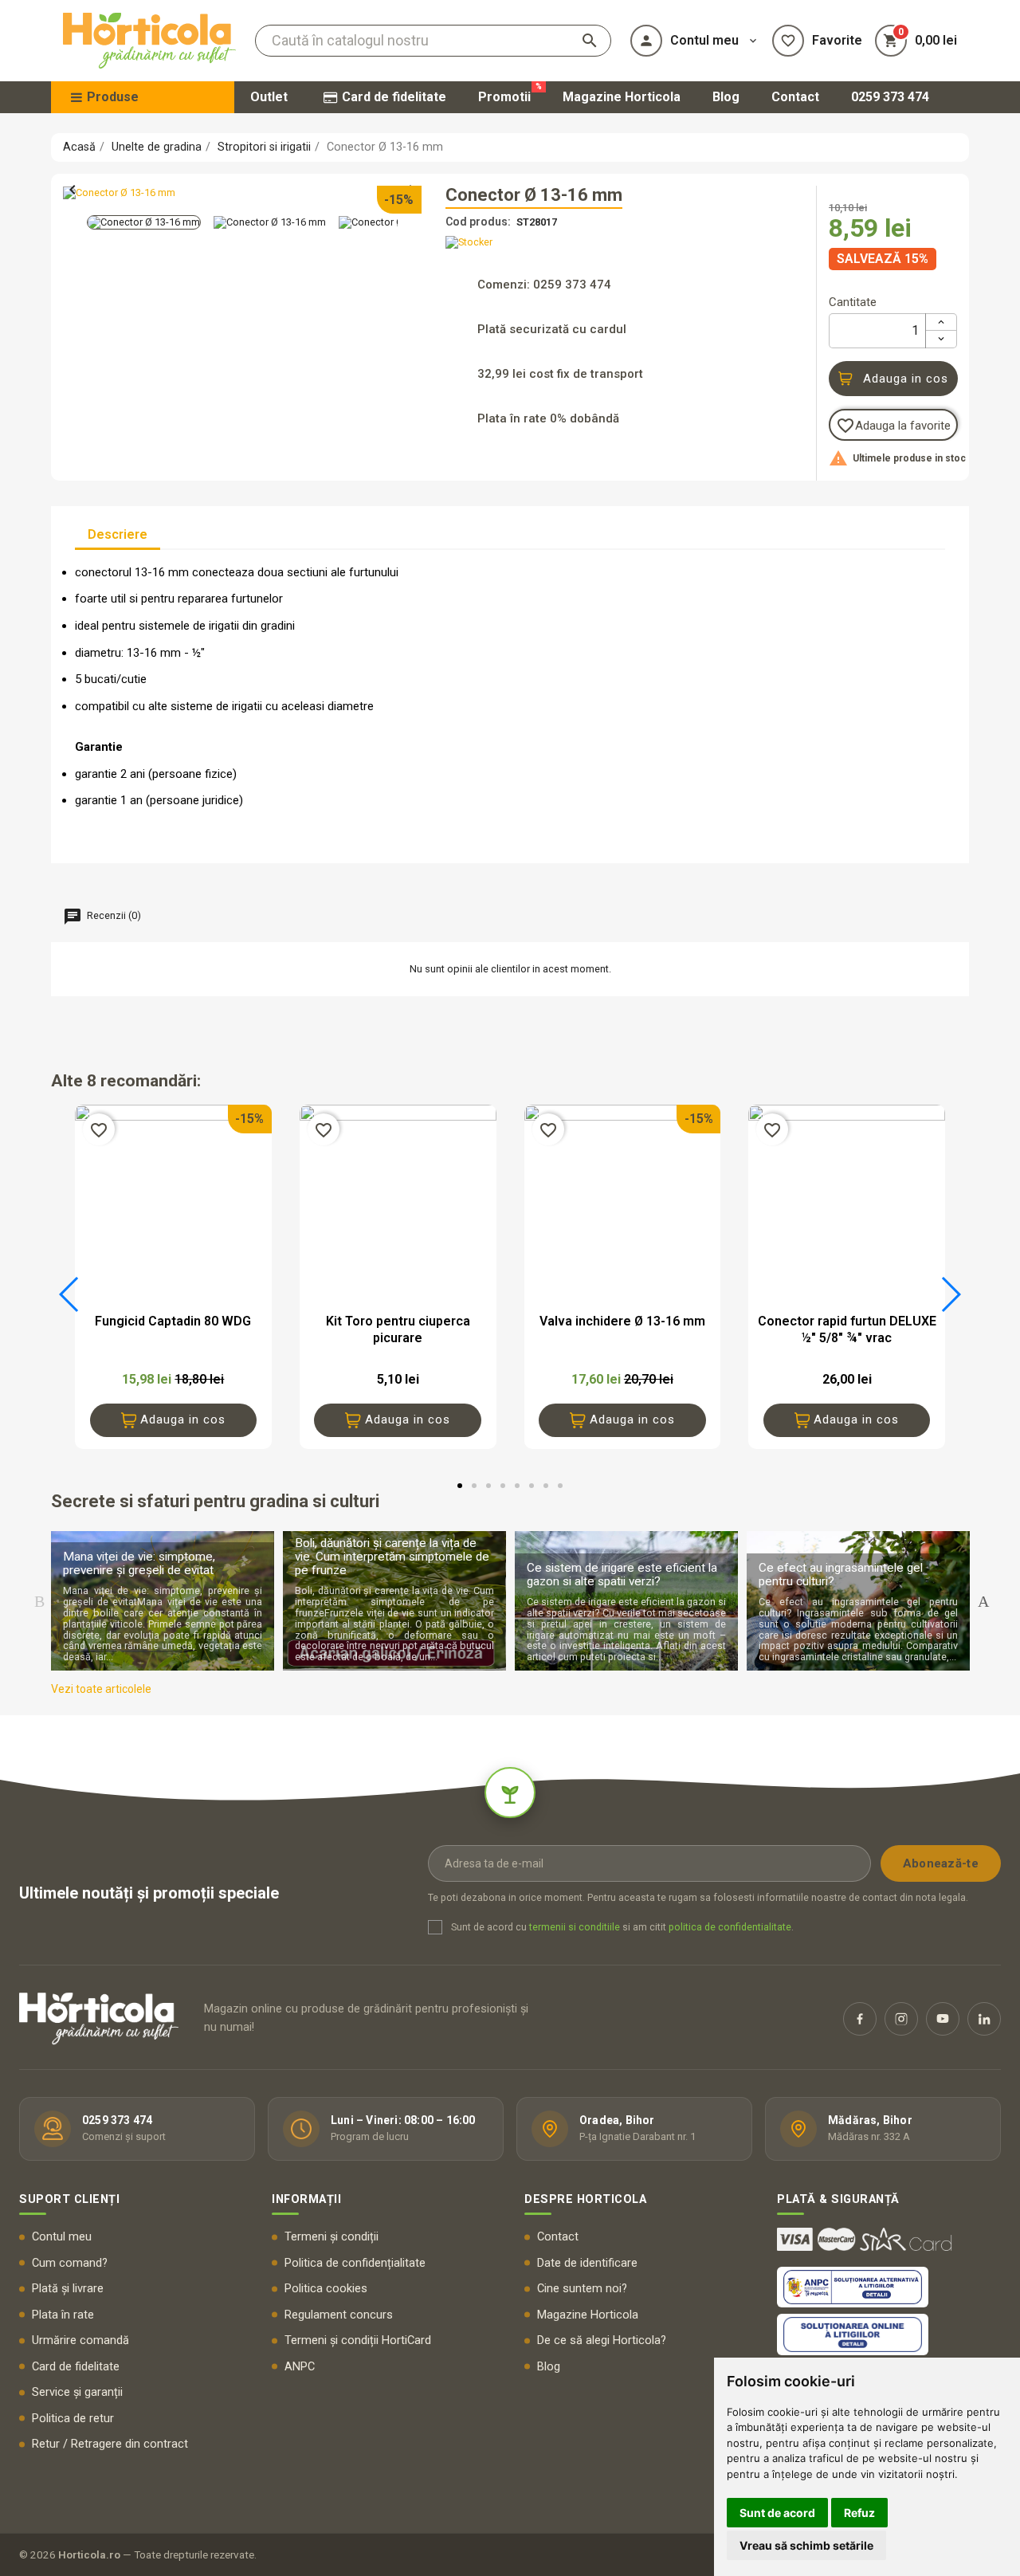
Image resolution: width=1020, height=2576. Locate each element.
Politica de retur (73, 2419)
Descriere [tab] (118, 534)
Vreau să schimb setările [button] (806, 2545)
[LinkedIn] (984, 2019)
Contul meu (62, 2237)
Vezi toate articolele (101, 1689)
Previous (39, 1601)
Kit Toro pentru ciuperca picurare (398, 1329)
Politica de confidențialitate (355, 2263)
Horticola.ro (89, 2554)
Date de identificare (587, 2263)
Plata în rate (63, 2315)
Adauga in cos (906, 379)
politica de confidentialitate (730, 1927)
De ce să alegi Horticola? (602, 2340)
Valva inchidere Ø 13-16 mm (622, 1321)
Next (983, 1601)
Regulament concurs (339, 2315)
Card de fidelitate (76, 2367)
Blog (549, 2367)
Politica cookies (326, 2289)
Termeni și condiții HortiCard (358, 2340)
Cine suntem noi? (582, 2289)
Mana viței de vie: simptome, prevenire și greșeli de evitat (139, 1563)
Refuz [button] (859, 2513)
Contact (558, 2237)
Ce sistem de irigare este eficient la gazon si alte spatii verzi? (622, 1575)
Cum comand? (70, 2263)
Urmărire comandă (80, 2340)
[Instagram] (901, 2019)
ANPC (300, 2367)
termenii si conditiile (575, 1927)
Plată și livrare (68, 2289)
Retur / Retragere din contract (110, 2444)
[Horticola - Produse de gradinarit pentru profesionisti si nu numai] (149, 41)
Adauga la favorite (893, 426)
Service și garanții (77, 2392)
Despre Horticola (585, 2199)
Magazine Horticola (588, 2315)
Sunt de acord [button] (777, 2513)
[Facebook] (860, 2019)
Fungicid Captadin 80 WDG (173, 1321)
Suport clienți (69, 2199)
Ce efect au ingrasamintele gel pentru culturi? (841, 1575)
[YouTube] (943, 2019)
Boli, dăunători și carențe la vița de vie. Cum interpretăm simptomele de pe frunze (392, 1557)
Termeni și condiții (331, 2237)
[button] (70, 1294)
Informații (306, 2199)
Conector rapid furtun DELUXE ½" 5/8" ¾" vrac (847, 1329)
